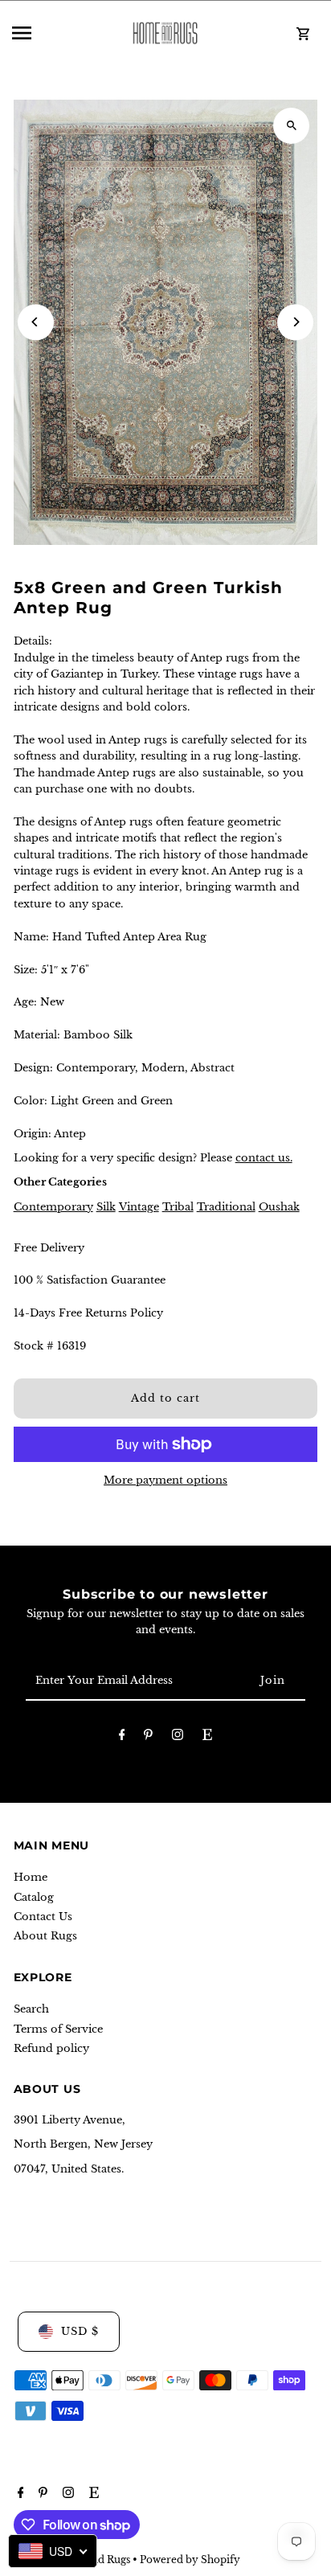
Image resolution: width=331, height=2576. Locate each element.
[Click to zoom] (291, 126)
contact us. (264, 1158)
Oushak (279, 1207)
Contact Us (43, 1917)
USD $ (80, 2331)
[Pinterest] (148, 1737)
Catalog (34, 1897)
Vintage (139, 1207)
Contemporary (53, 1207)
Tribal (178, 1207)
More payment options (165, 1480)
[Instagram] (178, 1737)
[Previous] (36, 322)
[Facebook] (122, 1737)
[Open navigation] (59, 33)
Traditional (226, 1207)
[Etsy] (207, 1737)
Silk (106, 1207)
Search (31, 2009)
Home (31, 1877)
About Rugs (45, 1936)
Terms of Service (58, 2029)
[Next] (295, 322)
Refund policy (51, 2048)
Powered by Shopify (190, 2560)
